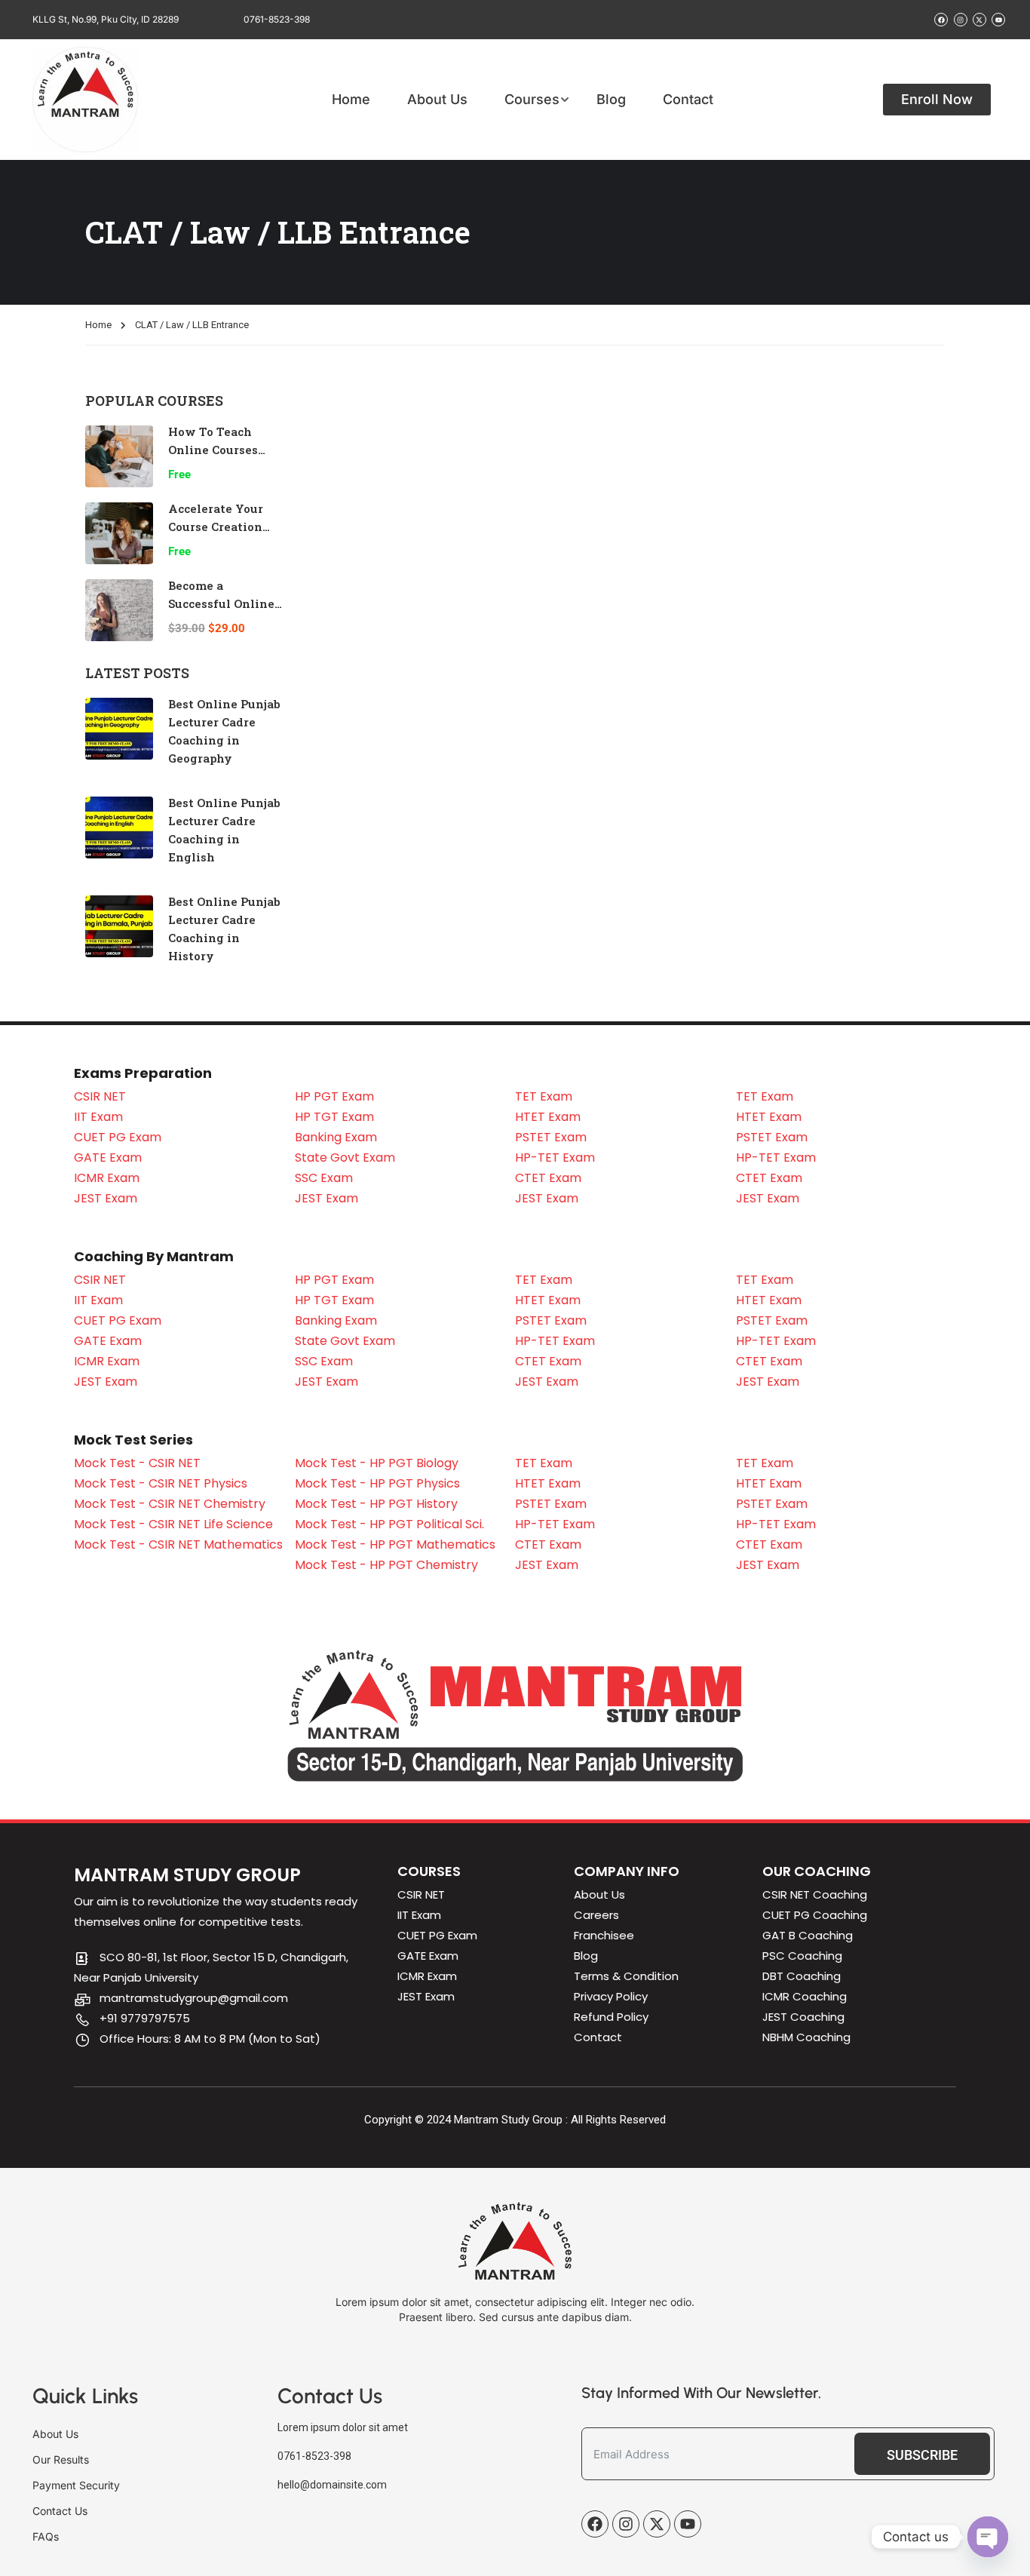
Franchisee (604, 1935)
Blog (611, 100)
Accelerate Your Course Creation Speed (216, 527)
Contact (688, 100)
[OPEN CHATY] (988, 2537)
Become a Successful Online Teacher (221, 603)
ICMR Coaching (805, 1996)
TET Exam (544, 1096)
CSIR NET (100, 1096)
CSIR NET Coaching (815, 1894)
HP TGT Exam (334, 1117)
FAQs (46, 2536)
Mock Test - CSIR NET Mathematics (178, 1544)
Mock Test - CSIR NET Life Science (173, 1524)
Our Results (61, 2459)
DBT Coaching (802, 1976)
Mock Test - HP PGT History (376, 1504)
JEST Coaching (803, 2017)
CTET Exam (548, 1178)
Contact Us (60, 2511)
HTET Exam (548, 1117)
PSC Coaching (802, 1956)
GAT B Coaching (808, 1935)
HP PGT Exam (334, 1096)
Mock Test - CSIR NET (137, 1463)
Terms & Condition (626, 1976)
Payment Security (76, 2485)
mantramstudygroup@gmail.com (194, 1998)
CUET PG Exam (118, 1137)
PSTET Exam (551, 1137)
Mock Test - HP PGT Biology (377, 1463)
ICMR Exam (107, 1178)
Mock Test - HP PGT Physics (377, 1483)
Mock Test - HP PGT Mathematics (395, 1544)
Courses (532, 100)
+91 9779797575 (145, 2018)
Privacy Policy (611, 1996)
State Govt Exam (345, 1158)
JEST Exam (106, 1198)
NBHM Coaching (806, 2037)
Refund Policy (611, 2017)
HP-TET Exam (555, 1158)
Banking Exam (336, 1137)
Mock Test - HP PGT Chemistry (386, 1565)
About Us (437, 100)
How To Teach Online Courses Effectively (213, 450)
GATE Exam (108, 1158)
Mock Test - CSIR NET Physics (161, 1483)
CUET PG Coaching (815, 1915)
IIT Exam (98, 1117)
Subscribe (922, 2455)
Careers (596, 1915)
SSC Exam (324, 1178)
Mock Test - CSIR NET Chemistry (170, 1504)
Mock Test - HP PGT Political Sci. (389, 1524)
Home (351, 100)
